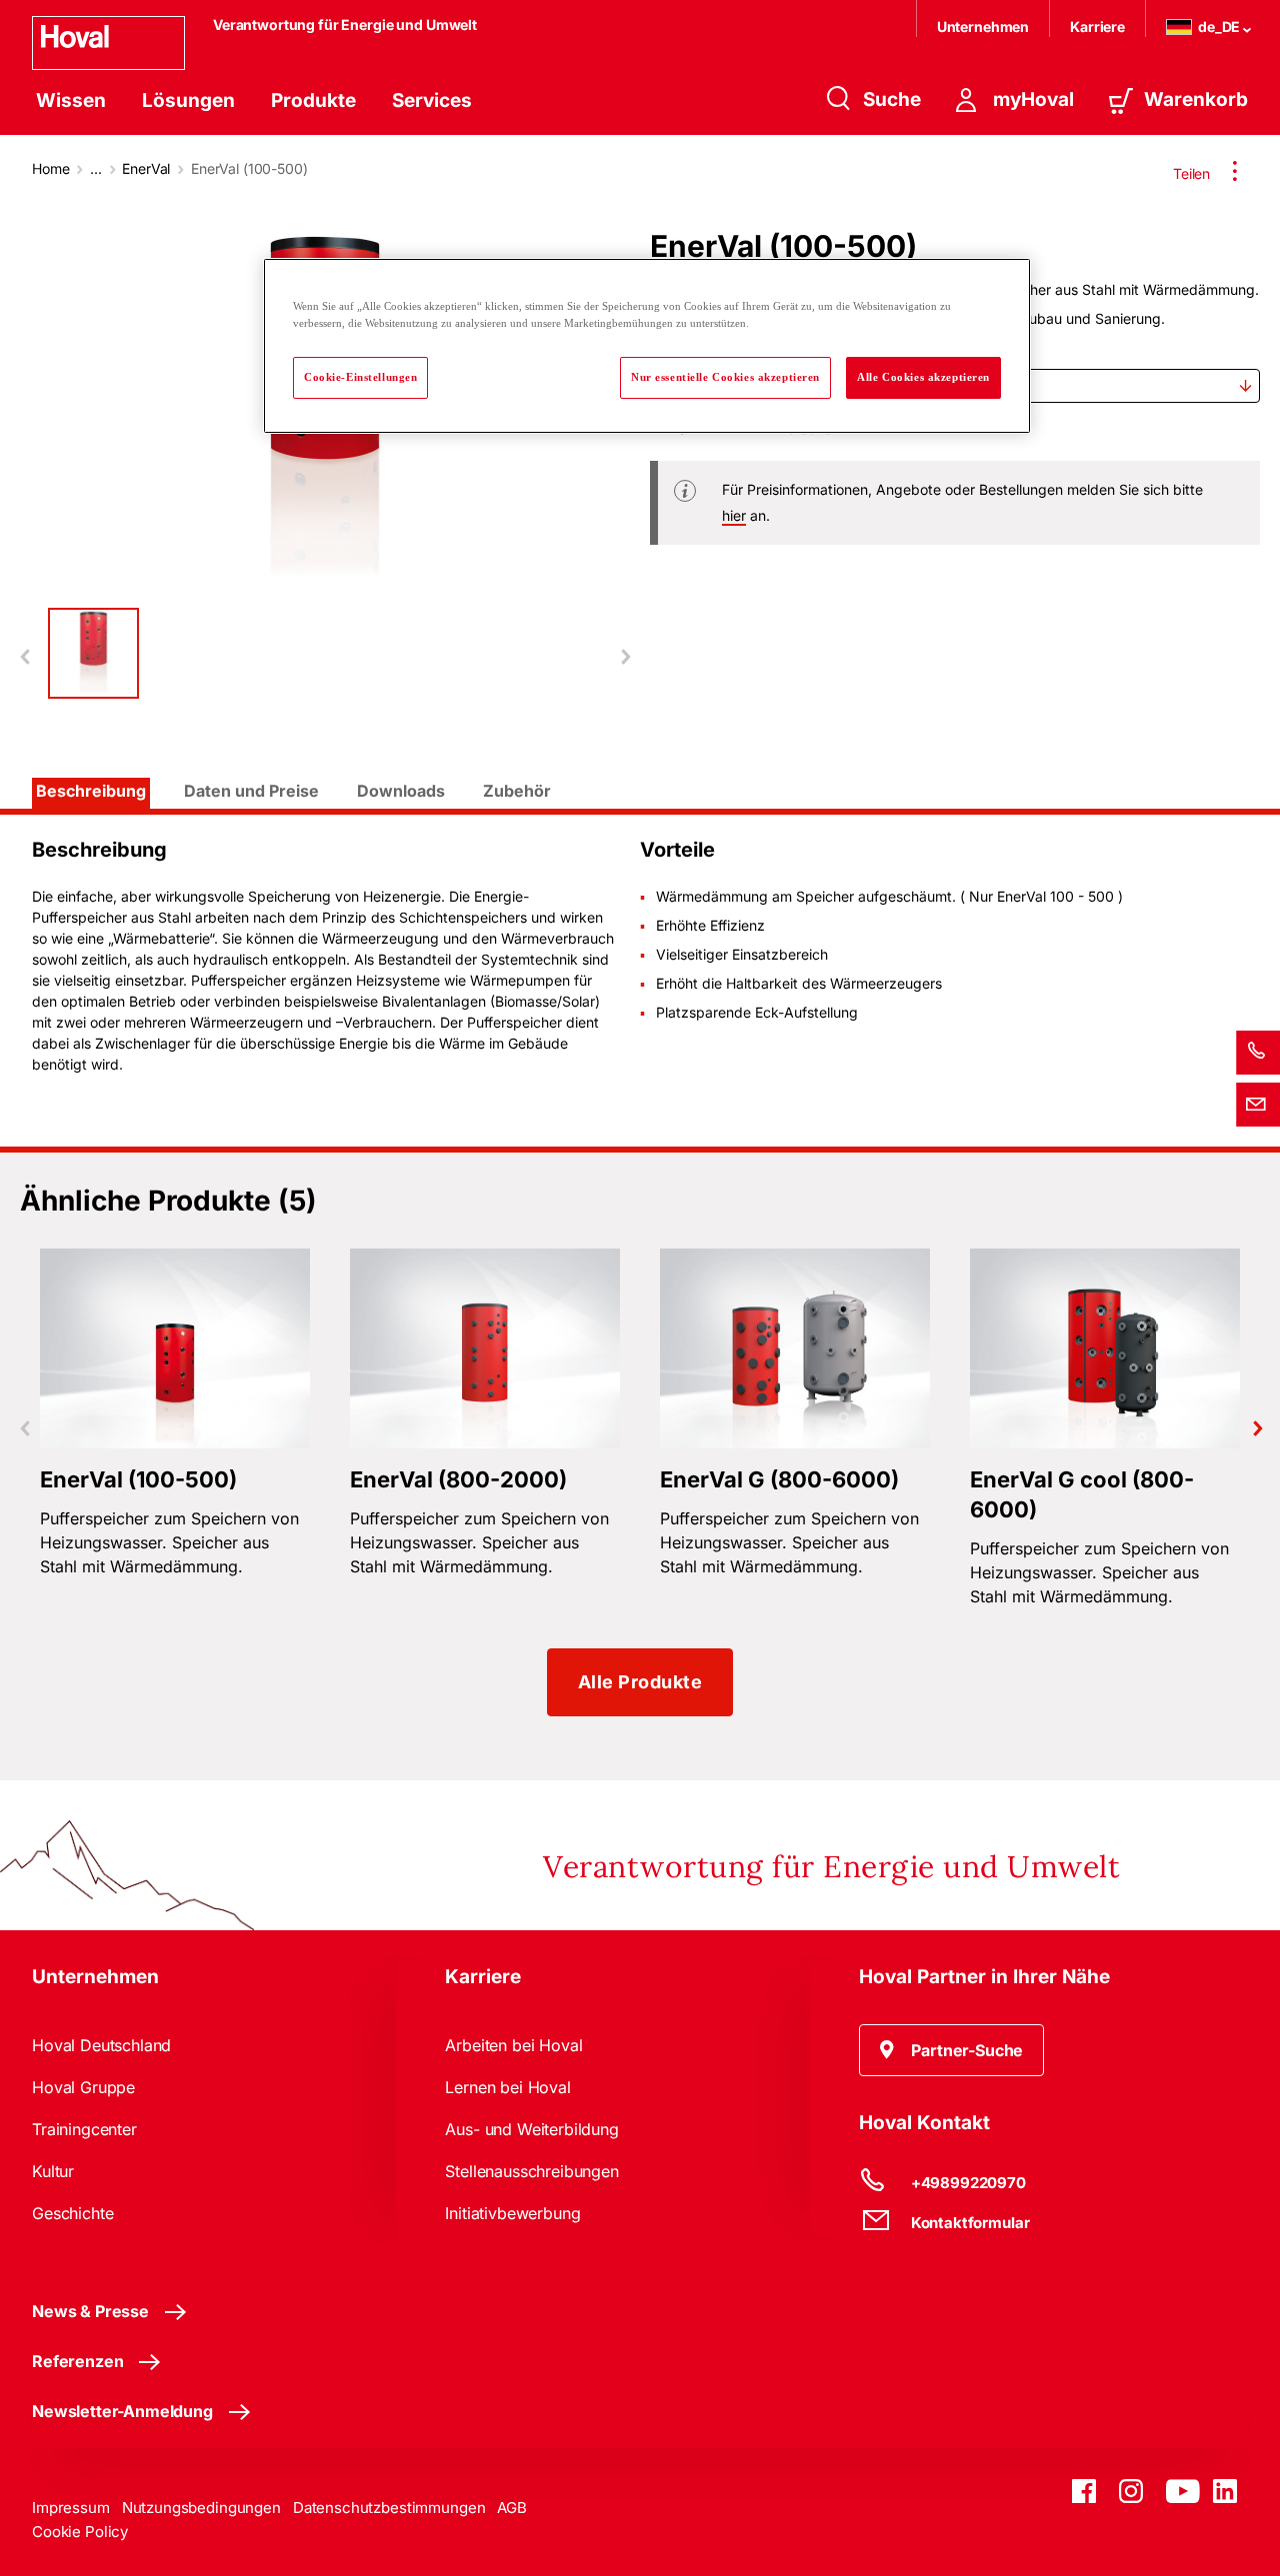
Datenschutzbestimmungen (389, 2508)
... (96, 168)
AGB (512, 2508)
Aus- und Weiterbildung (531, 2129)
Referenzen (77, 2361)
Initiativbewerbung (512, 2213)
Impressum (71, 2508)
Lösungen (188, 100)
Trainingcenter (84, 2129)
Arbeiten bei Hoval (513, 2045)
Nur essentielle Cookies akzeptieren (725, 377)
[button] (952, 2050)
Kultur (53, 2171)
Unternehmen (983, 26)
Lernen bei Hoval (507, 2087)
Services (432, 100)
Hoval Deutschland (101, 2045)
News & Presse (90, 2311)
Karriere (1097, 26)
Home (50, 168)
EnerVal (146, 168)
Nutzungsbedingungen (201, 2508)
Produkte (313, 100)
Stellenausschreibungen (531, 2171)
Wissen (71, 100)
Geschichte (72, 2213)
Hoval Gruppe (83, 2087)
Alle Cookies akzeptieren (923, 377)
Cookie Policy (80, 2532)
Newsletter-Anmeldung (122, 2411)
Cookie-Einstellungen (360, 377)
